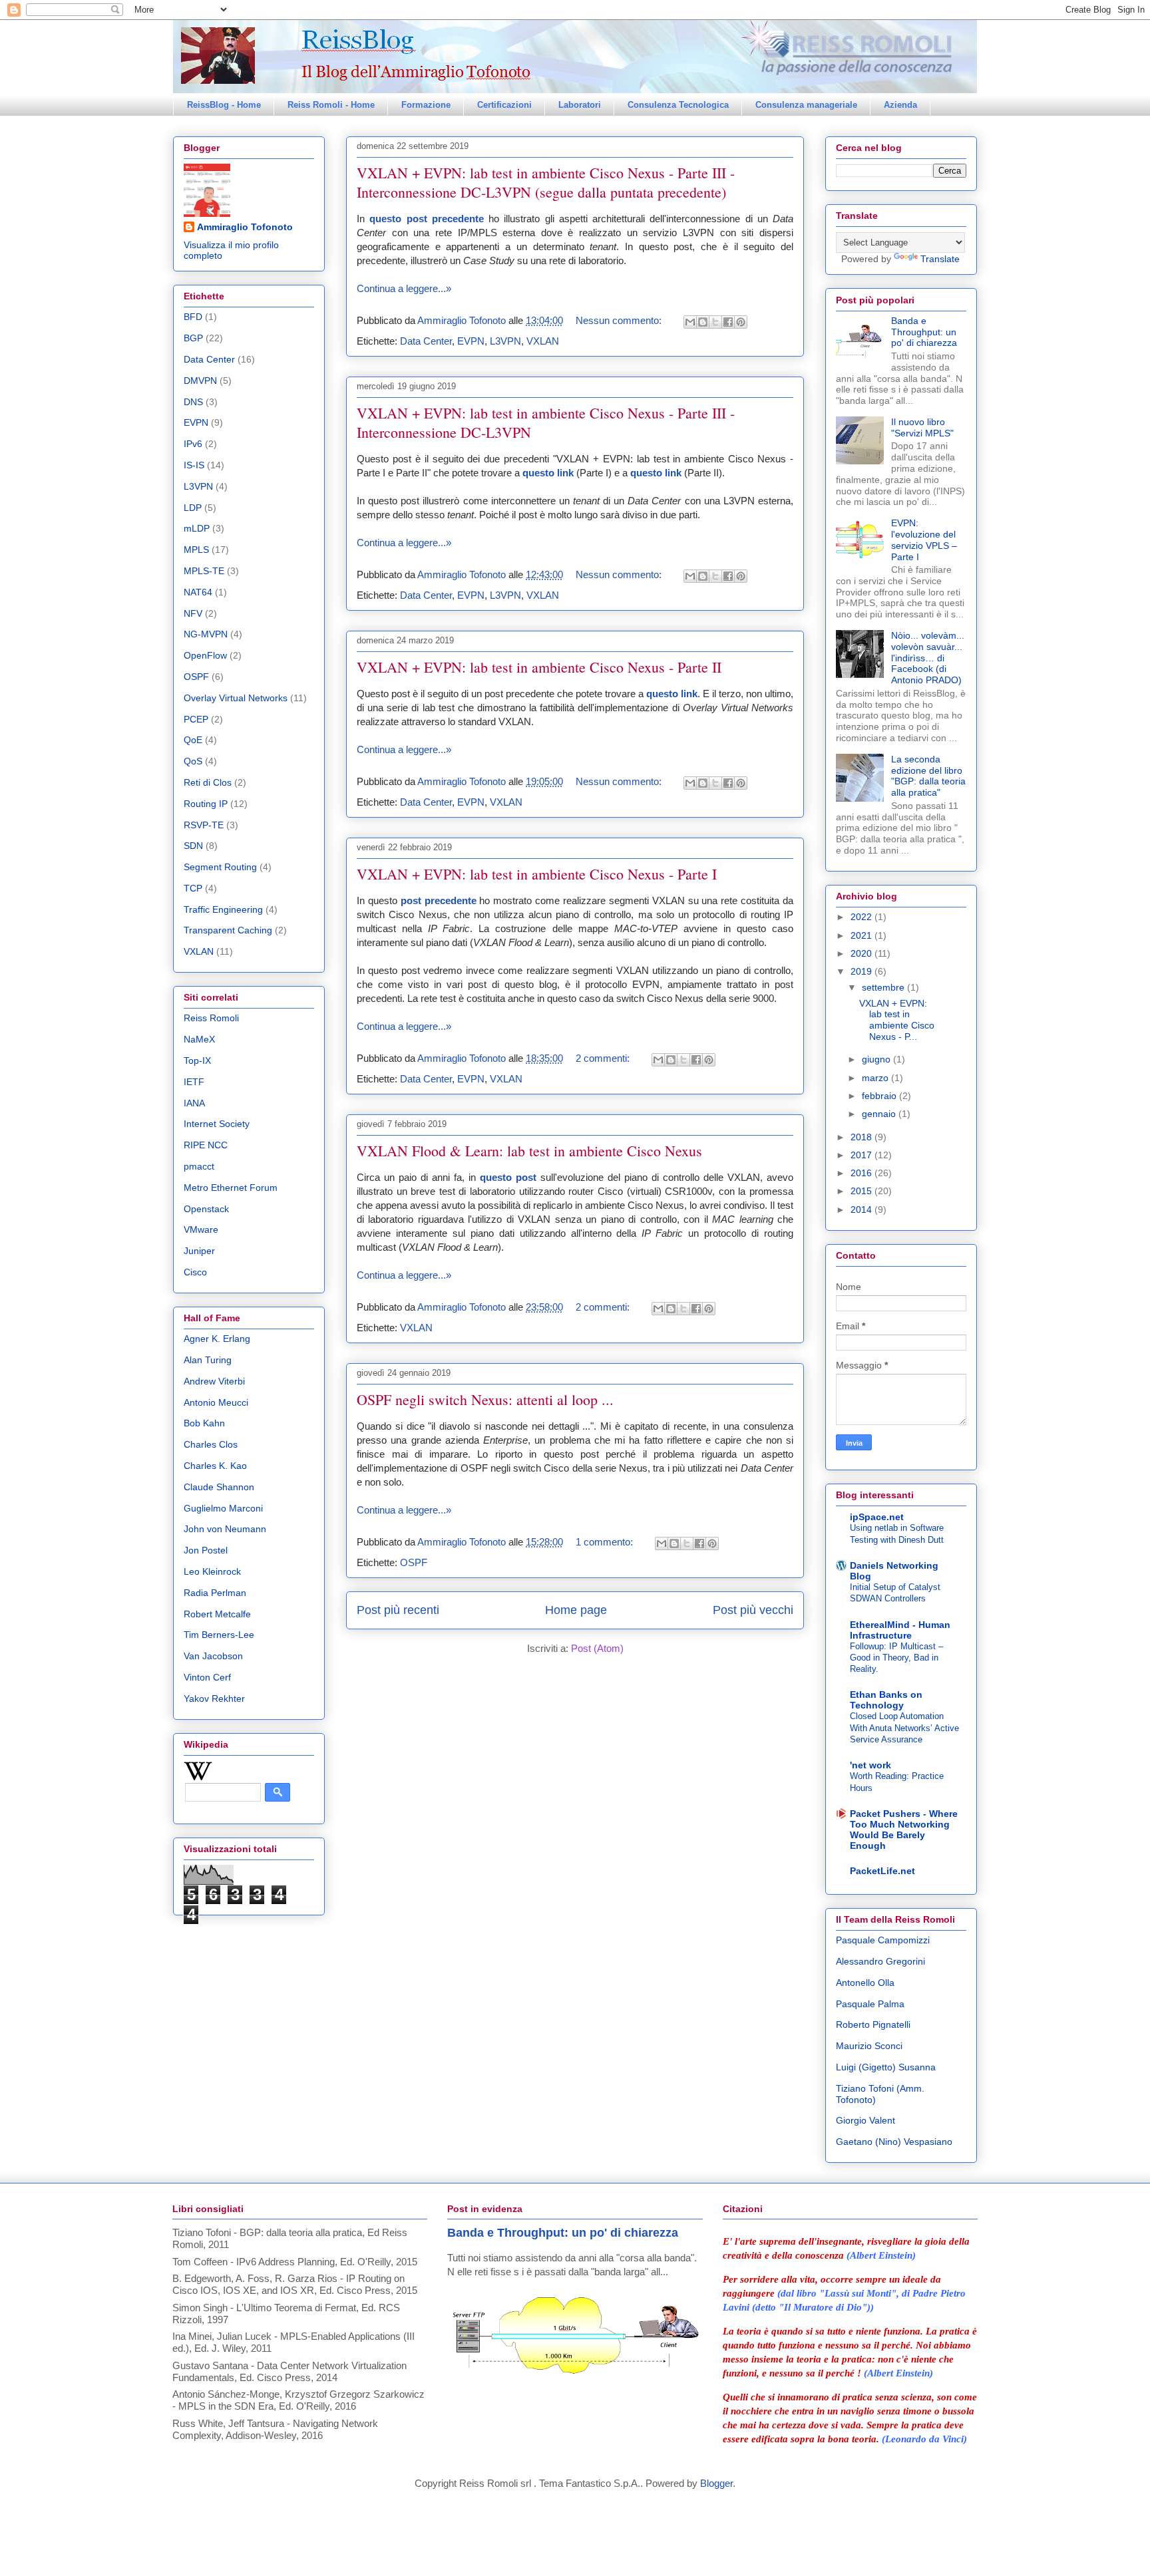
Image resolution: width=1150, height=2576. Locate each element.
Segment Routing (220, 867)
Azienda (900, 105)
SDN (193, 846)
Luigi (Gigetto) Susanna (886, 2067)
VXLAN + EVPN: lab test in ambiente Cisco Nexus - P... (897, 1020)
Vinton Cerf (207, 1677)
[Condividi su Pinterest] (741, 322)
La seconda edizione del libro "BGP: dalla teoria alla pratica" (928, 776)
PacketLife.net (882, 1871)
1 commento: (606, 1542)
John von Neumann (225, 1529)
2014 (862, 1209)
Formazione (426, 105)
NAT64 (198, 592)
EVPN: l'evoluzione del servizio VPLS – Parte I (924, 540)
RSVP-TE (204, 825)
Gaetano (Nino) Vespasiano (894, 2142)
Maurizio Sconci (869, 2046)
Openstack (206, 1209)
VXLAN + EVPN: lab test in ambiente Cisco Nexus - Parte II (539, 667)
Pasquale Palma (870, 2004)
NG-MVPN (206, 634)
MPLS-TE (204, 571)
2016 (862, 1173)
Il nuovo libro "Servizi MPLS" (922, 427)
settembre (884, 987)
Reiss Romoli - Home (331, 105)
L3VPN (505, 341)
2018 (862, 1137)
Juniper (199, 1251)
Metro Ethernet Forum (231, 1188)
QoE (193, 740)
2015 (862, 1191)
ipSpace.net (877, 1517)
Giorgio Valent (865, 2120)
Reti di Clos (208, 782)
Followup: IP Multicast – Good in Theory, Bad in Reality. (896, 1658)
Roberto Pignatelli (873, 2024)
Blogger (716, 2483)
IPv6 (193, 444)
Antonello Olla (865, 1983)
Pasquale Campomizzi (883, 1940)
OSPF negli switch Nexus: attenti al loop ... (485, 1399)
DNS (193, 402)
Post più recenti (398, 1610)
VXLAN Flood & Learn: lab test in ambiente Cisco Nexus (529, 1151)
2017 (862, 1155)
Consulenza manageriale (806, 105)
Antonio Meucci (216, 1402)
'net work (870, 1765)
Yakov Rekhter (214, 1698)
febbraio (880, 1096)
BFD (193, 317)
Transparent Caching (228, 930)
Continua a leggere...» (404, 288)
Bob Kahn (204, 1423)
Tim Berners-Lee (219, 1635)
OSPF (414, 1562)
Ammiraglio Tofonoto (245, 227)
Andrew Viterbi (214, 1381)
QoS (193, 761)
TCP (193, 888)
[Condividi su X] (715, 322)
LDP (193, 508)
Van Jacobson (213, 1656)
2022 (862, 917)
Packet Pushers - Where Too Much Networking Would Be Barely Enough (904, 1830)
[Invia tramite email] (690, 322)
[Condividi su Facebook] (728, 322)
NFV (193, 613)
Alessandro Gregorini (880, 1961)
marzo (876, 1078)
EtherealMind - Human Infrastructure (900, 1630)
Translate (940, 259)
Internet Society (217, 1124)
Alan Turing (208, 1360)
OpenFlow (205, 655)
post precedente (439, 900)
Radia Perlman (215, 1593)
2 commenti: (604, 1058)
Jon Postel (206, 1550)
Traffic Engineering (223, 909)
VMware (201, 1229)
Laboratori (580, 105)
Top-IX (197, 1060)
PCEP (196, 719)
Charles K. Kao (215, 1466)
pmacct (199, 1166)
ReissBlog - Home (224, 105)
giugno (877, 1059)
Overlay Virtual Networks (236, 698)
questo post (508, 1177)
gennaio (880, 1114)
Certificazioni (504, 105)
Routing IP (206, 804)
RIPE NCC (206, 1145)
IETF (194, 1082)
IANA (194, 1103)
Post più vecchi (753, 1610)
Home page (576, 1610)
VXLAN (543, 341)
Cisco (195, 1272)
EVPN (471, 341)
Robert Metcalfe (217, 1614)
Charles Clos (211, 1444)
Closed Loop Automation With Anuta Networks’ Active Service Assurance (904, 1728)
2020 (862, 953)
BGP (193, 338)
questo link (548, 473)
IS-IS (194, 465)
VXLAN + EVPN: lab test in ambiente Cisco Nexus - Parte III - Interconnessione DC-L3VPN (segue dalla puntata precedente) (546, 182)
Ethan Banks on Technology (886, 1700)
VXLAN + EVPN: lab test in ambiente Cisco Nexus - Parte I (537, 874)
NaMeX (199, 1039)
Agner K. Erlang (217, 1339)
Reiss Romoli (211, 1018)
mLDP (197, 528)
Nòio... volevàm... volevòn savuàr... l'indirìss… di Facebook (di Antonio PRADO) (928, 658)
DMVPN (200, 381)
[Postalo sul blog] (703, 322)
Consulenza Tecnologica (678, 105)
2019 (862, 971)
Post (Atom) (597, 1648)
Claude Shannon (219, 1487)
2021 (862, 935)
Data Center (426, 341)
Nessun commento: (620, 320)
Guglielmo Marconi (223, 1508)
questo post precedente (427, 219)
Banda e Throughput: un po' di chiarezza (924, 332)
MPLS (196, 550)
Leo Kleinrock (212, 1571)
